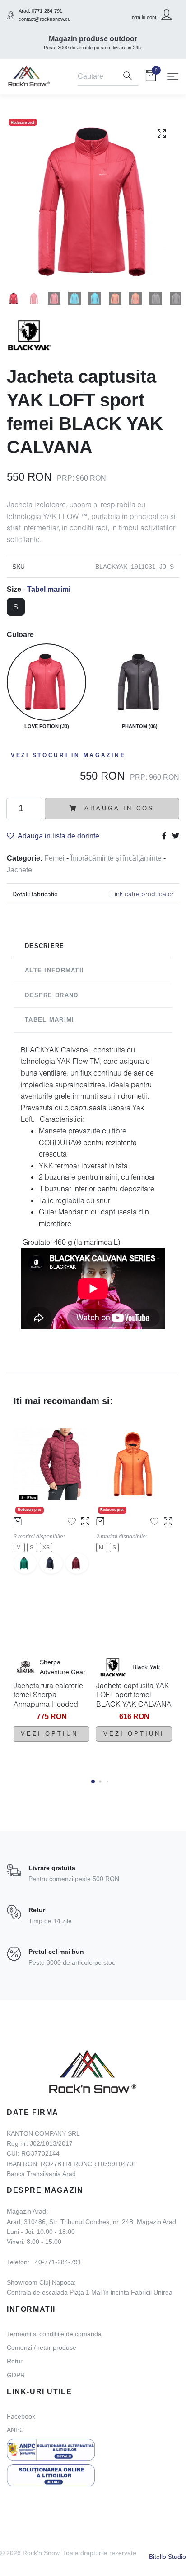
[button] (93, 1781)
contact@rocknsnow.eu (44, 19)
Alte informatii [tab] (54, 970)
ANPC (15, 2430)
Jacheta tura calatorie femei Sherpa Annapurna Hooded (48, 1695)
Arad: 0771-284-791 (40, 11)
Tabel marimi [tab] (49, 1020)
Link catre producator (142, 894)
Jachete (19, 870)
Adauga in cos (118, 808)
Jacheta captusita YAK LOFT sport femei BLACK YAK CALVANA (134, 1695)
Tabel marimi (49, 589)
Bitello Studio (167, 2557)
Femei (55, 858)
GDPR (16, 2375)
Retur (15, 2361)
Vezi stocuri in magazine (68, 755)
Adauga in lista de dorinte (58, 836)
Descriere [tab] (45, 946)
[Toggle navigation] (173, 76)
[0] (151, 77)
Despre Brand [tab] (51, 995)
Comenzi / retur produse (42, 2347)
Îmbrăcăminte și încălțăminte (117, 858)
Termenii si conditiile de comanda (54, 2334)
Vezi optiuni (51, 1734)
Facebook (21, 2416)
